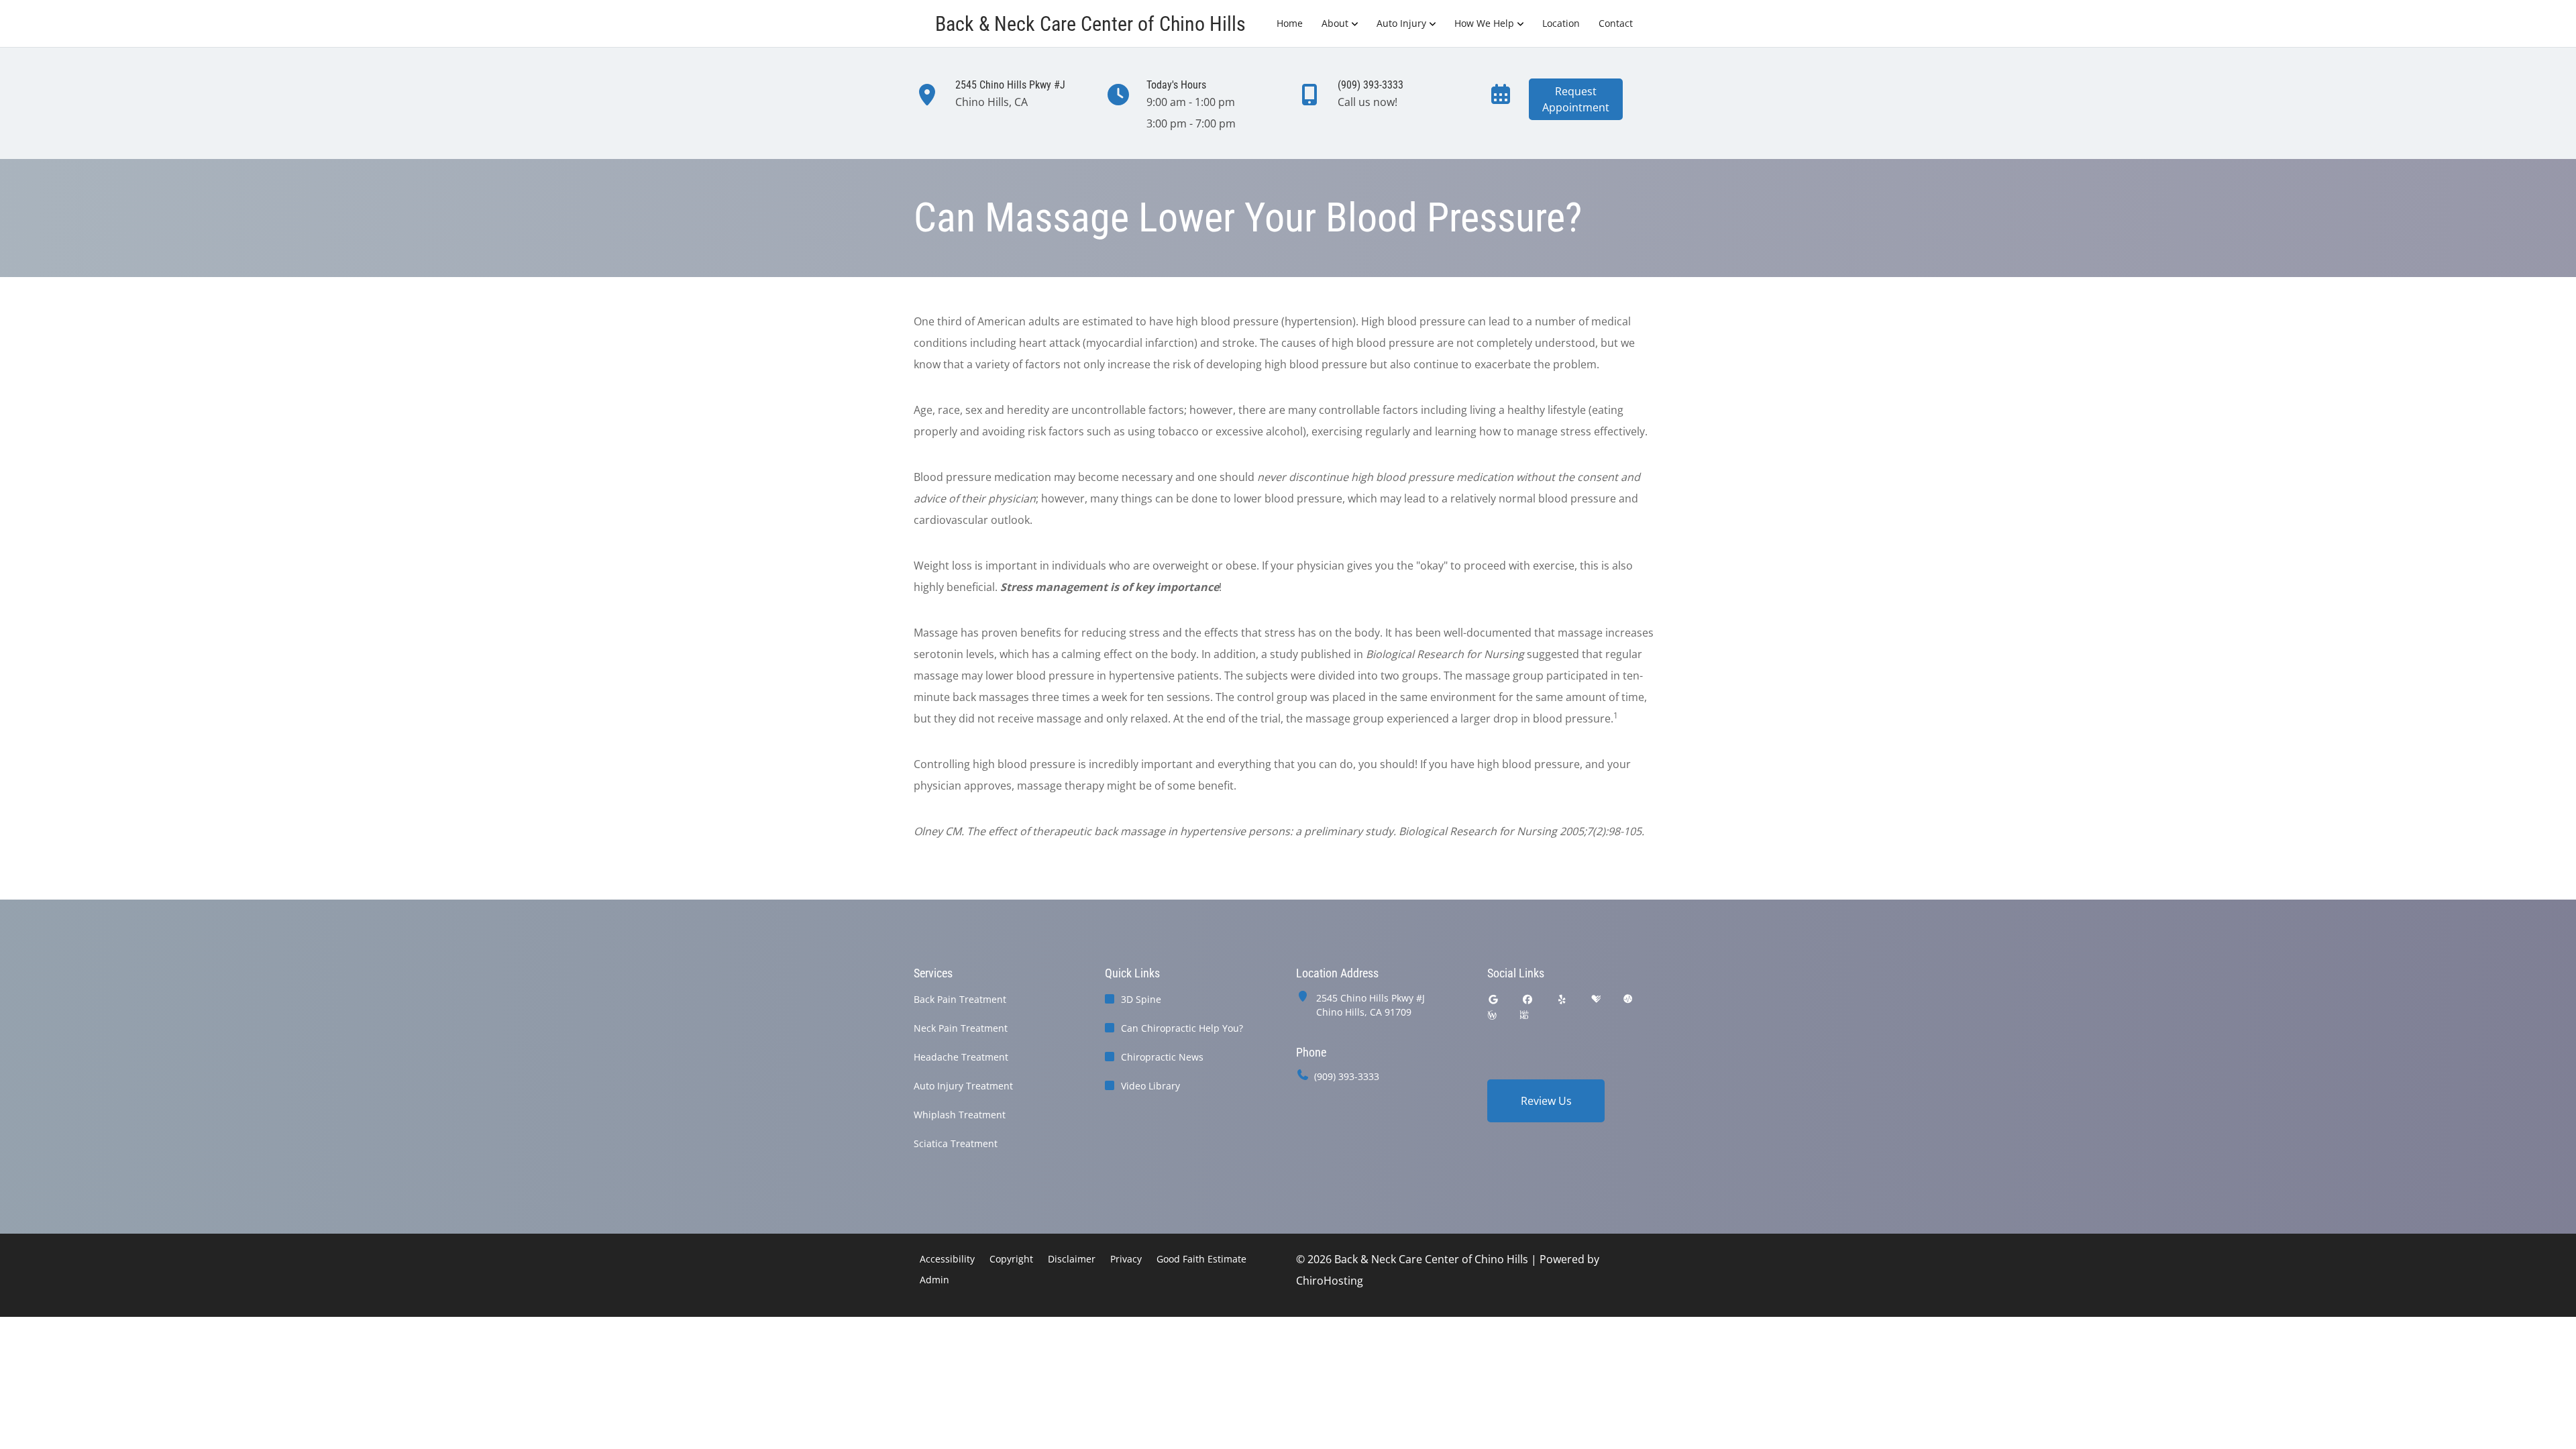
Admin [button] (934, 1280)
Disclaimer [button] (1072, 1259)
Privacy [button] (1126, 1259)
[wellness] (1492, 1015)
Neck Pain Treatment (961, 1028)
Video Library (1150, 1086)
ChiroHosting (1330, 1281)
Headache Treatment (961, 1057)
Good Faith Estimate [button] (1201, 1259)
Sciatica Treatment (956, 1143)
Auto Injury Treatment (963, 1086)
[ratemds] (1628, 999)
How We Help (1484, 23)
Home (1290, 23)
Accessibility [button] (947, 1259)
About (1335, 23)
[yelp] (1562, 999)
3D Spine (1141, 999)
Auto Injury (1401, 23)
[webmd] (1524, 1015)
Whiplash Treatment (960, 1115)
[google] (1493, 999)
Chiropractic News (1162, 1057)
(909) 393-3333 (1347, 1076)
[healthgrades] (1596, 999)
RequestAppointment (1576, 99)
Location (1561, 23)
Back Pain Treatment (960, 999)
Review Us (1546, 1101)
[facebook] (1528, 999)
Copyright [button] (1011, 1259)
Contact (1616, 23)
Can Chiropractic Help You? (1182, 1028)
